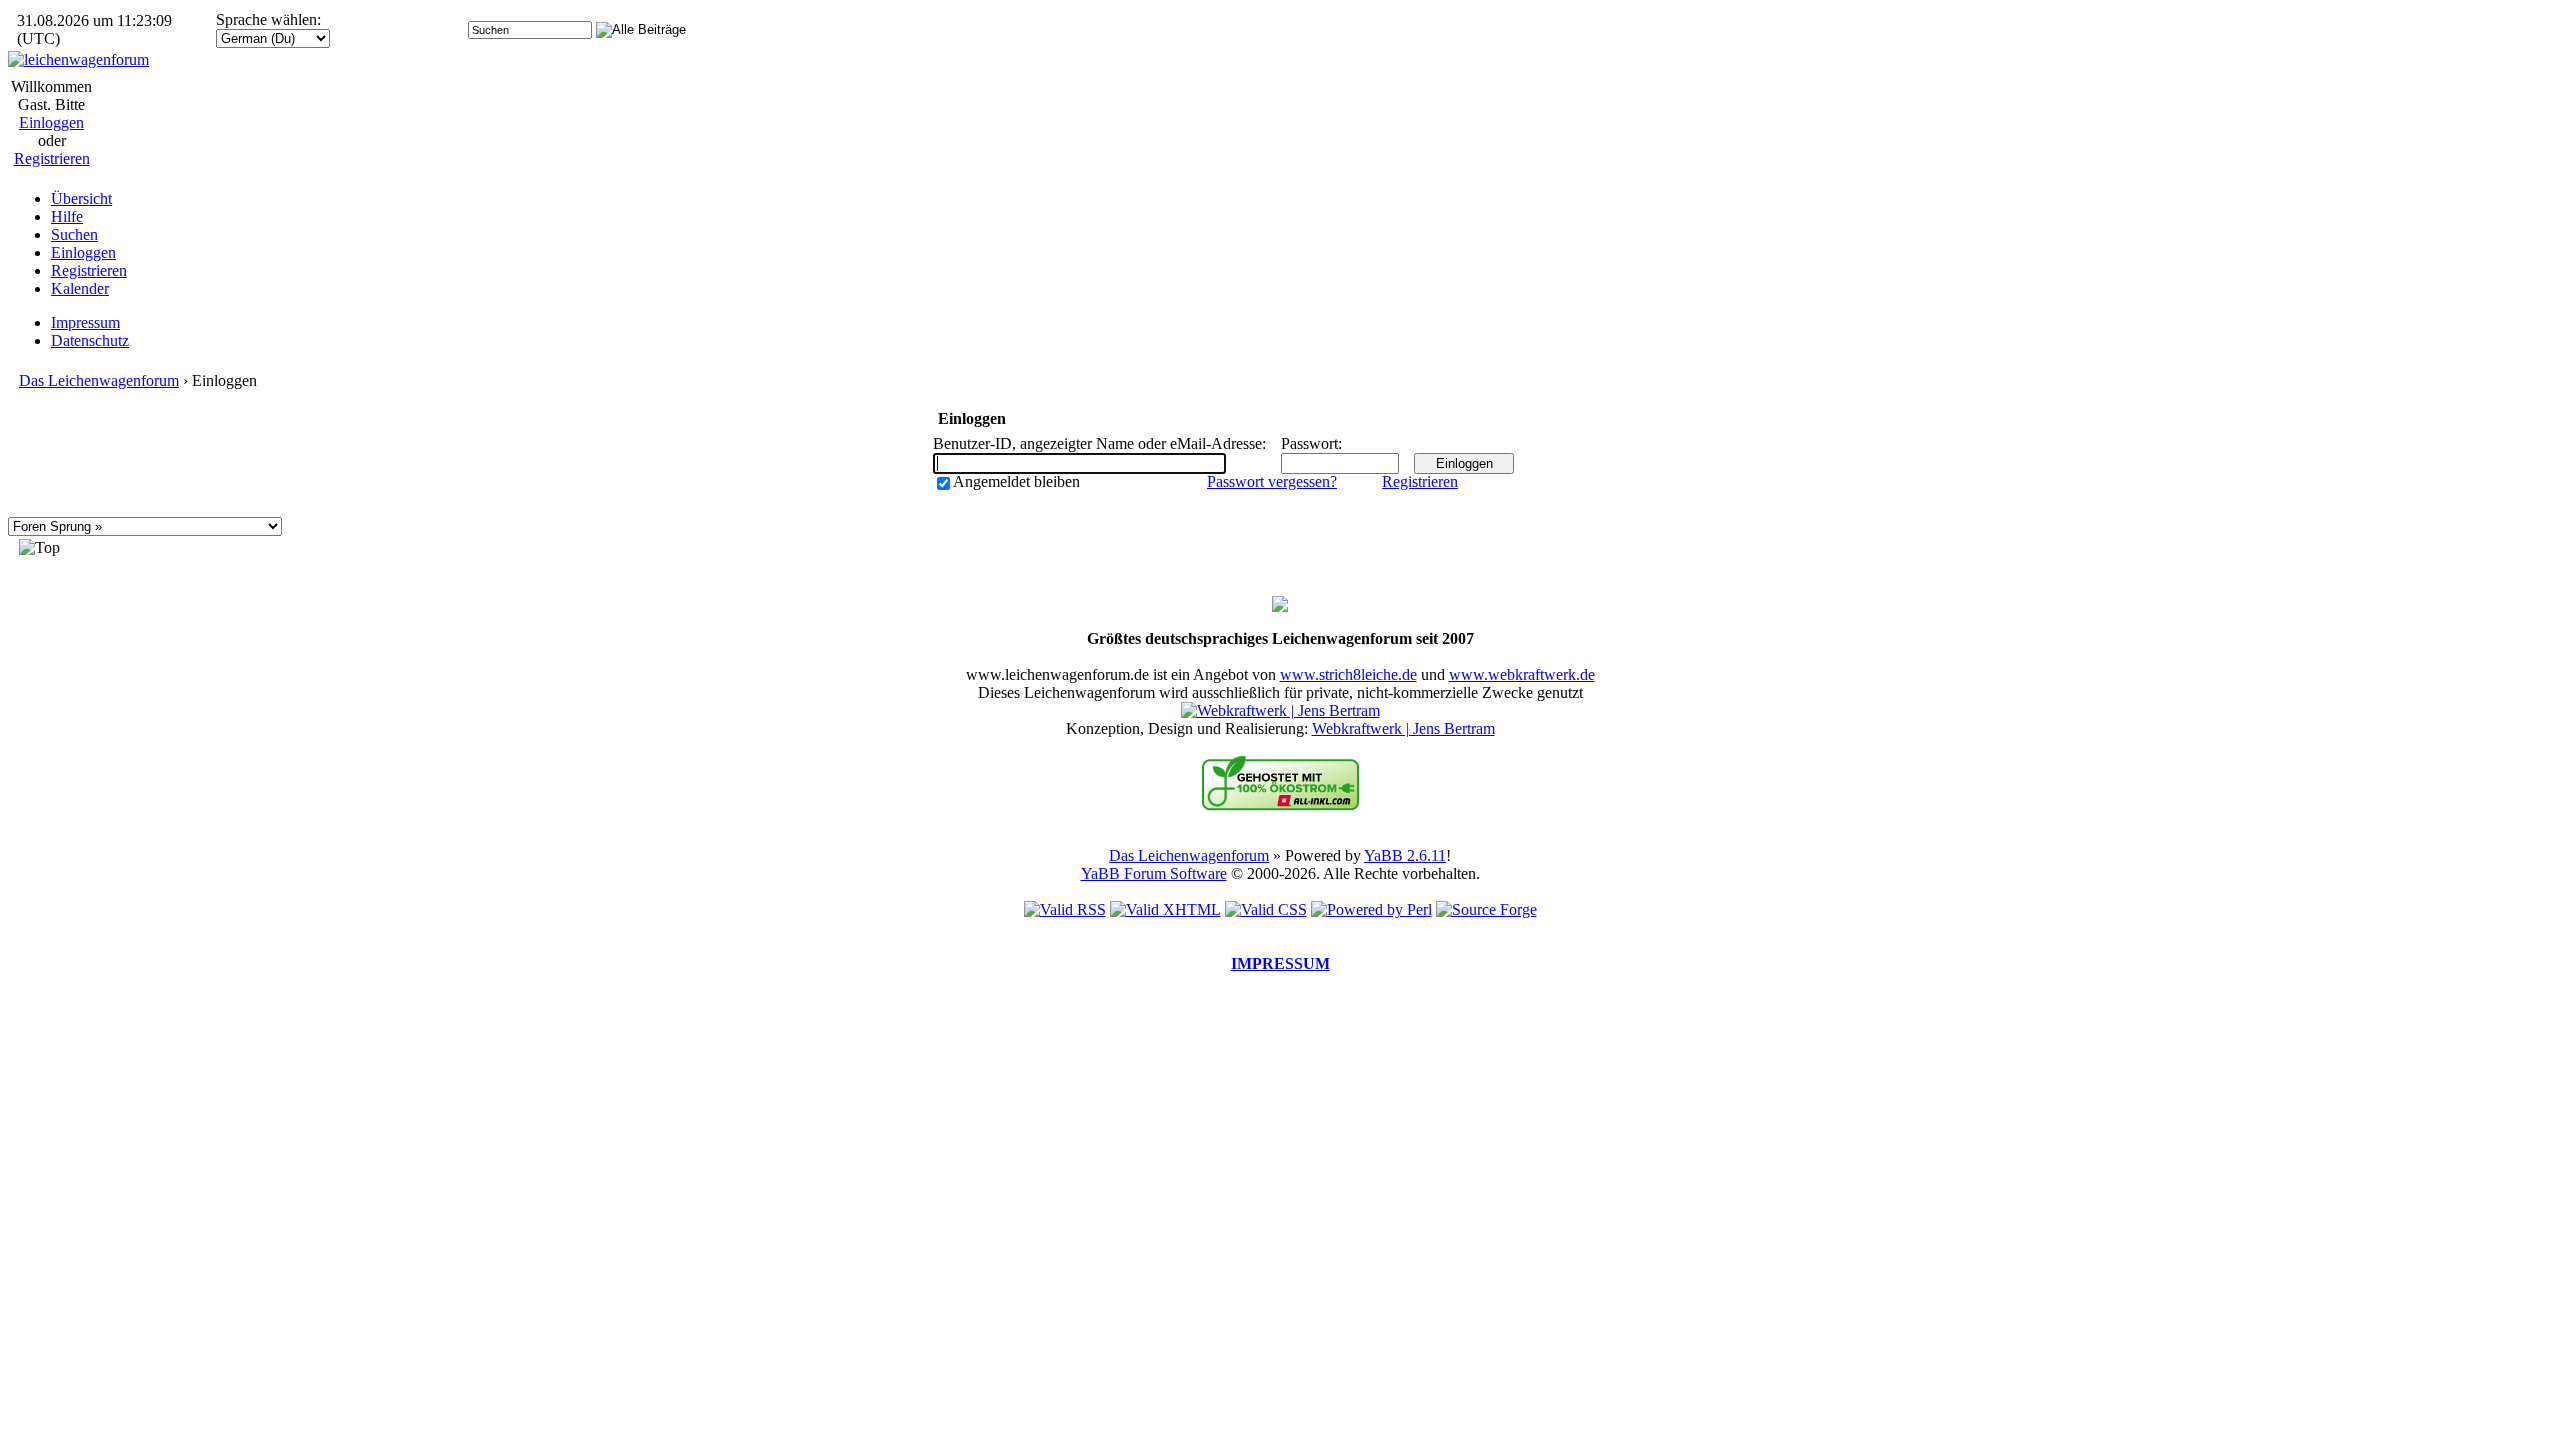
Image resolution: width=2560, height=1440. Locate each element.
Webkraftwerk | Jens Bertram (1403, 728)
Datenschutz (90, 340)
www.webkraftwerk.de (1522, 674)
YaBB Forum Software (1154, 873)
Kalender (80, 288)
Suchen (74, 234)
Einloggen (51, 122)
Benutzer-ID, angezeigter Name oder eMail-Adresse (1097, 443)
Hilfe (67, 216)
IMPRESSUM (1280, 963)
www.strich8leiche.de (1348, 674)
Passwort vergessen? (1272, 481)
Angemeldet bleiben (1016, 481)
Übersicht (81, 198)
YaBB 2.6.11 (1405, 855)
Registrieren (52, 158)
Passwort (1309, 443)
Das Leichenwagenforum (99, 380)
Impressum (85, 322)
